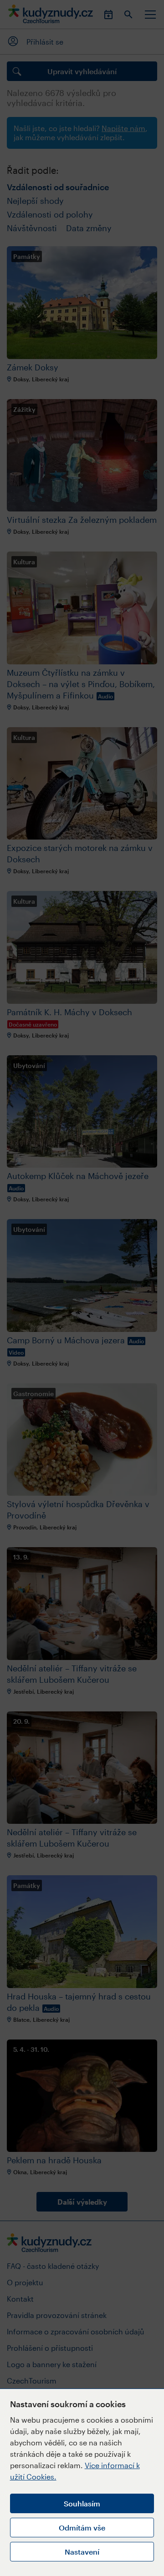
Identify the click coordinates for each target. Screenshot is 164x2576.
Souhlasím (82, 2503)
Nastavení (82, 2552)
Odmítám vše (82, 2528)
